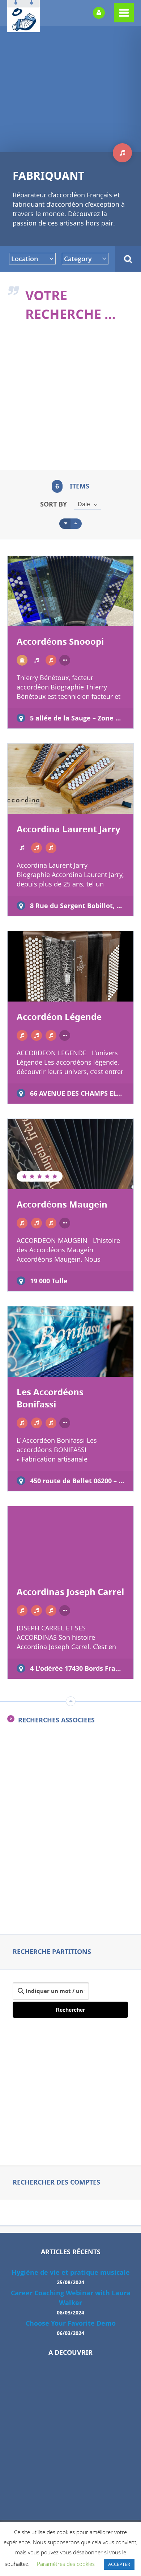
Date (84, 504)
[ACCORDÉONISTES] (22, 660)
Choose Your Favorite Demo (71, 2323)
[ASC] (65, 524)
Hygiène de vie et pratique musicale (71, 2272)
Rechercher (70, 2010)
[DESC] (76, 524)
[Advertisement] (70, 401)
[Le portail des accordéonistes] (23, 27)
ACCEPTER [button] (119, 2564)
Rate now (36, 614)
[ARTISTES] (37, 660)
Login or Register (99, 13)
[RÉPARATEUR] (51, 1035)
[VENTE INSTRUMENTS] (51, 848)
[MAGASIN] (37, 1035)
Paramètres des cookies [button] (66, 2564)
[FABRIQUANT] (51, 660)
